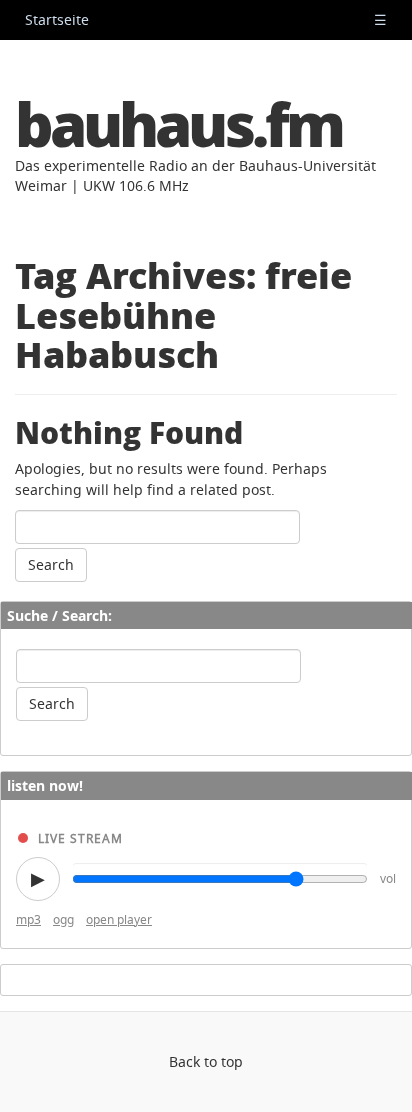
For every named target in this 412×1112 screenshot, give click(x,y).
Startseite (57, 19)
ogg (63, 919)
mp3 (28, 919)
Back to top (206, 1061)
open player (119, 919)
